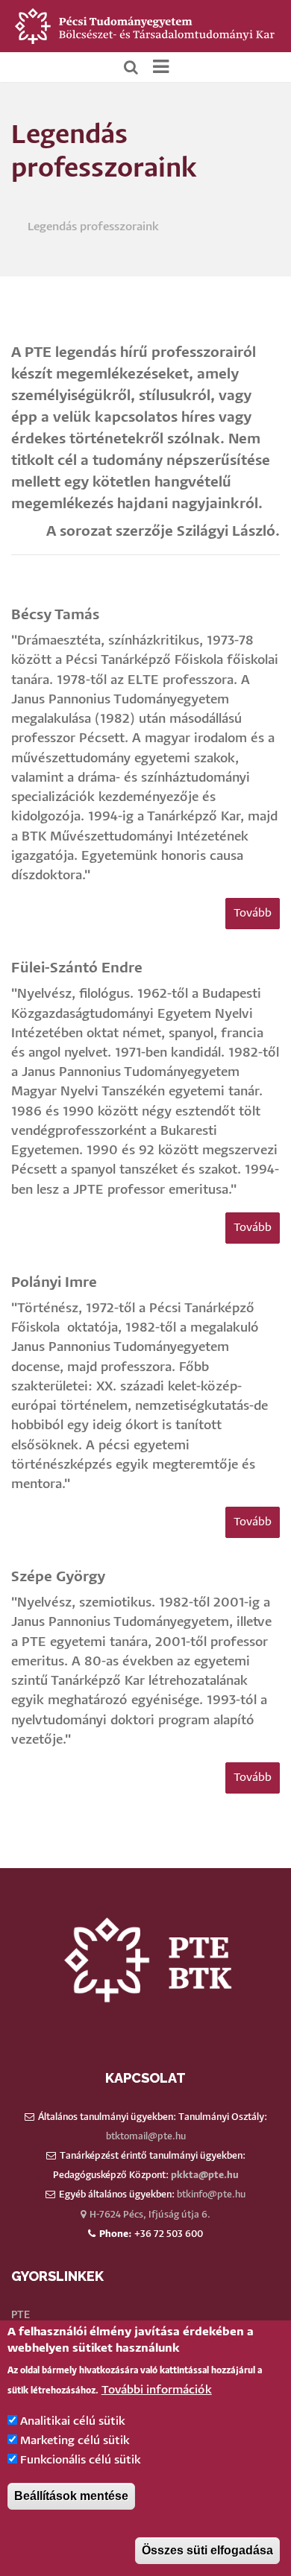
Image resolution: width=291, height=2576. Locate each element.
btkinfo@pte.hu (211, 2195)
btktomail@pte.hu (146, 2137)
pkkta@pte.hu (205, 2175)
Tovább (253, 913)
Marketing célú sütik (75, 2441)
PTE (21, 2315)
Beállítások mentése (71, 2496)
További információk (157, 2390)
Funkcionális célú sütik (81, 2460)
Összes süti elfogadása (207, 2550)
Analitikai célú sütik (73, 2421)
